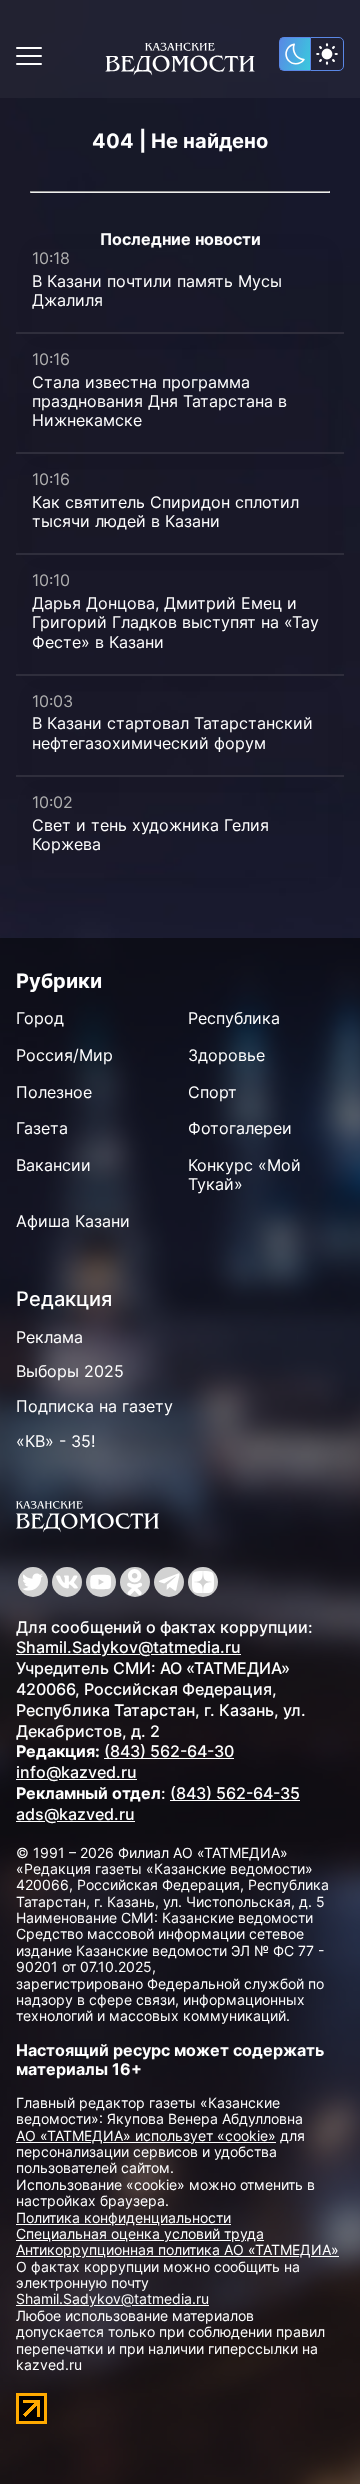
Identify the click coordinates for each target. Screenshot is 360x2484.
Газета (42, 1128)
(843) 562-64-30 (169, 1751)
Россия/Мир (64, 1055)
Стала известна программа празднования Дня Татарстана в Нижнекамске (159, 401)
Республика (234, 1018)
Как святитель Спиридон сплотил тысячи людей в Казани (165, 511)
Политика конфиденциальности (123, 2217)
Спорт (212, 1092)
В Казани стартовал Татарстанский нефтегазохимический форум (172, 732)
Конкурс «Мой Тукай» (244, 1174)
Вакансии (53, 1165)
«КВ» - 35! (55, 1441)
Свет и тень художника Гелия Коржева (150, 834)
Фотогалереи (240, 1128)
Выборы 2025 (70, 1371)
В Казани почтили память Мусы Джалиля (157, 290)
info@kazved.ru (76, 1772)
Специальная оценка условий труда (140, 2233)
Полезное (54, 1092)
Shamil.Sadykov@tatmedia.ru (128, 1647)
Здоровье (226, 1055)
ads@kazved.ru (75, 1814)
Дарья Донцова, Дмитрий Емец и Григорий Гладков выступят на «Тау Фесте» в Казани (175, 622)
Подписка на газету (94, 1406)
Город (40, 1018)
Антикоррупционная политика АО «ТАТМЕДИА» (177, 2249)
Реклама (49, 1337)
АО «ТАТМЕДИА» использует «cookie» (146, 2135)
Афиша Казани (73, 1221)
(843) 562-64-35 (235, 1793)
